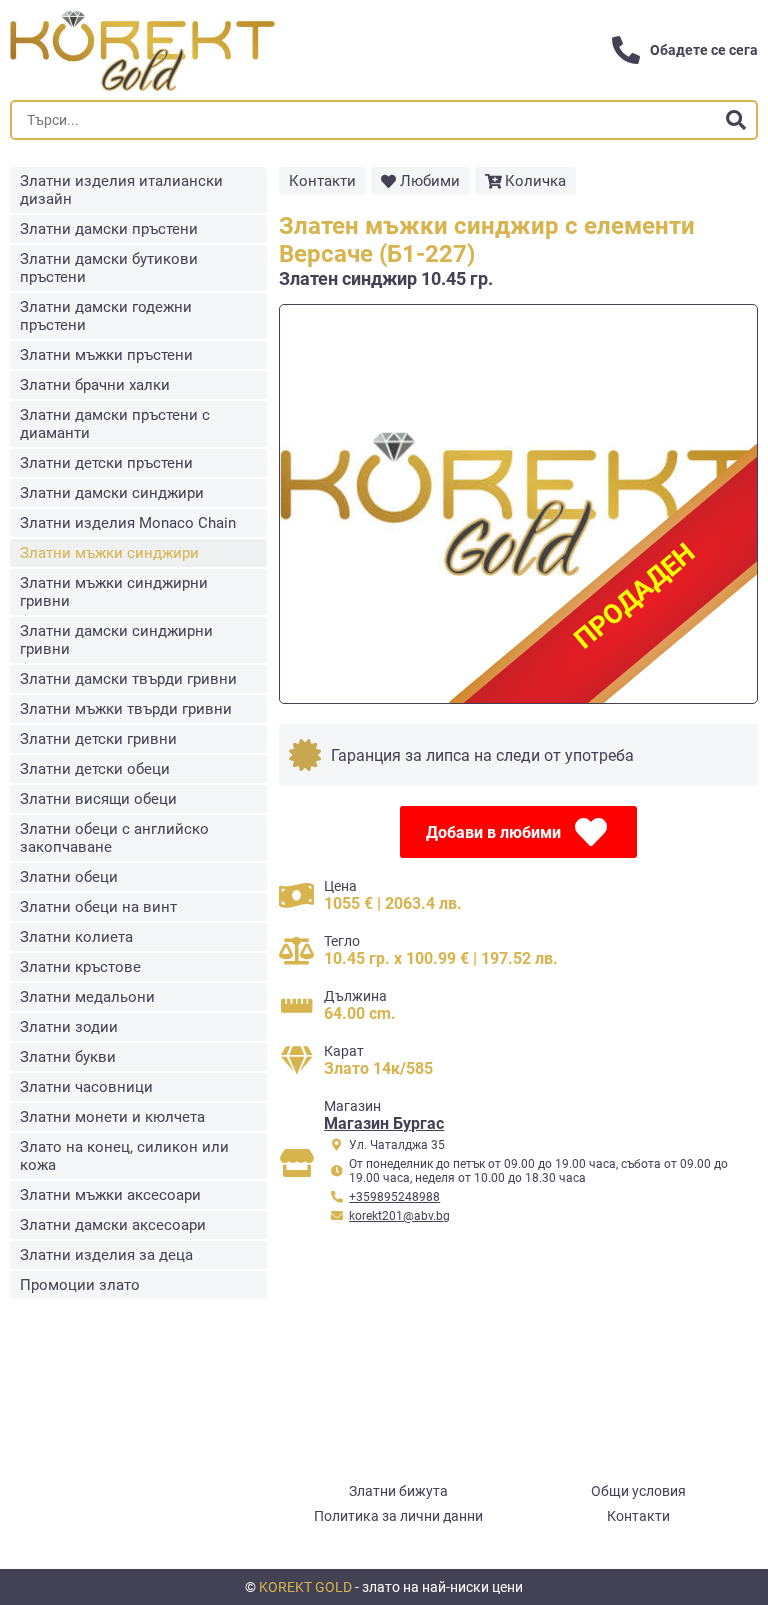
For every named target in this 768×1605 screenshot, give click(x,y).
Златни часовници (86, 1087)
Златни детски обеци (95, 769)
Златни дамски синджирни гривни (116, 640)
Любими (430, 181)
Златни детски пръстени (106, 463)
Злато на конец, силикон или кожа (124, 1156)
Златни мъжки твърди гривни (126, 709)
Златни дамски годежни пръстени (106, 316)
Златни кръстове (80, 967)
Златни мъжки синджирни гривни (114, 592)
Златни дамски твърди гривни (128, 679)
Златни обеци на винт (98, 907)
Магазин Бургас (384, 1123)
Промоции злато (80, 1285)
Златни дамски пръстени (109, 229)
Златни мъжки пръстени (106, 355)
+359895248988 (394, 1197)
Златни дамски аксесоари (113, 1225)
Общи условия (638, 1491)
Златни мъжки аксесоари (110, 1195)
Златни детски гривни (98, 739)
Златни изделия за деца (106, 1255)
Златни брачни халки (95, 385)
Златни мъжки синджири (109, 553)
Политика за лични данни (398, 1516)
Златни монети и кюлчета (112, 1117)
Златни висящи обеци (98, 799)
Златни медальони (87, 997)
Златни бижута (398, 1491)
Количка (535, 181)
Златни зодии (69, 1027)
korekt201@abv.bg (399, 1216)
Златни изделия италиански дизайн (121, 190)
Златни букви (68, 1057)
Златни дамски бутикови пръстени (109, 268)
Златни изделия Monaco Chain (128, 523)
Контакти (322, 181)
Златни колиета (76, 937)
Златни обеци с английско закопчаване (114, 838)
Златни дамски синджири (112, 493)
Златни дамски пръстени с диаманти (115, 424)
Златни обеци (69, 877)
